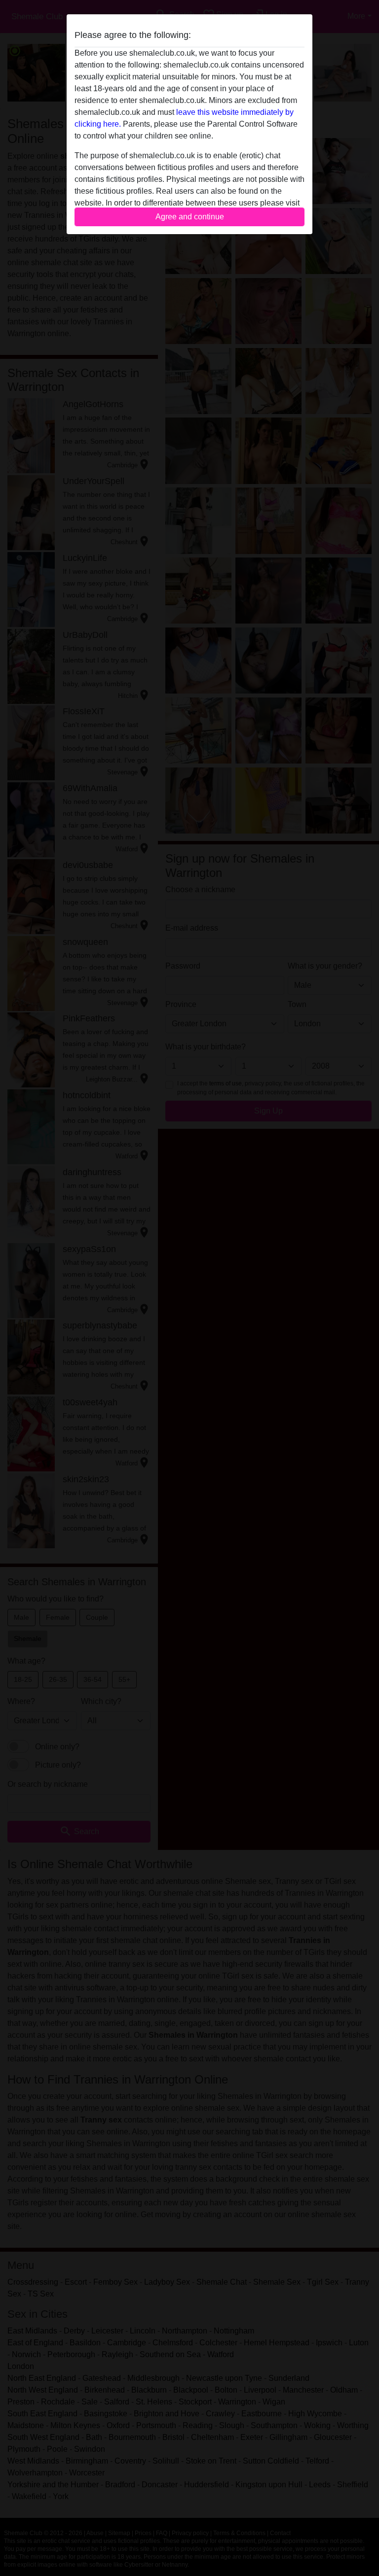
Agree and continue (190, 217)
